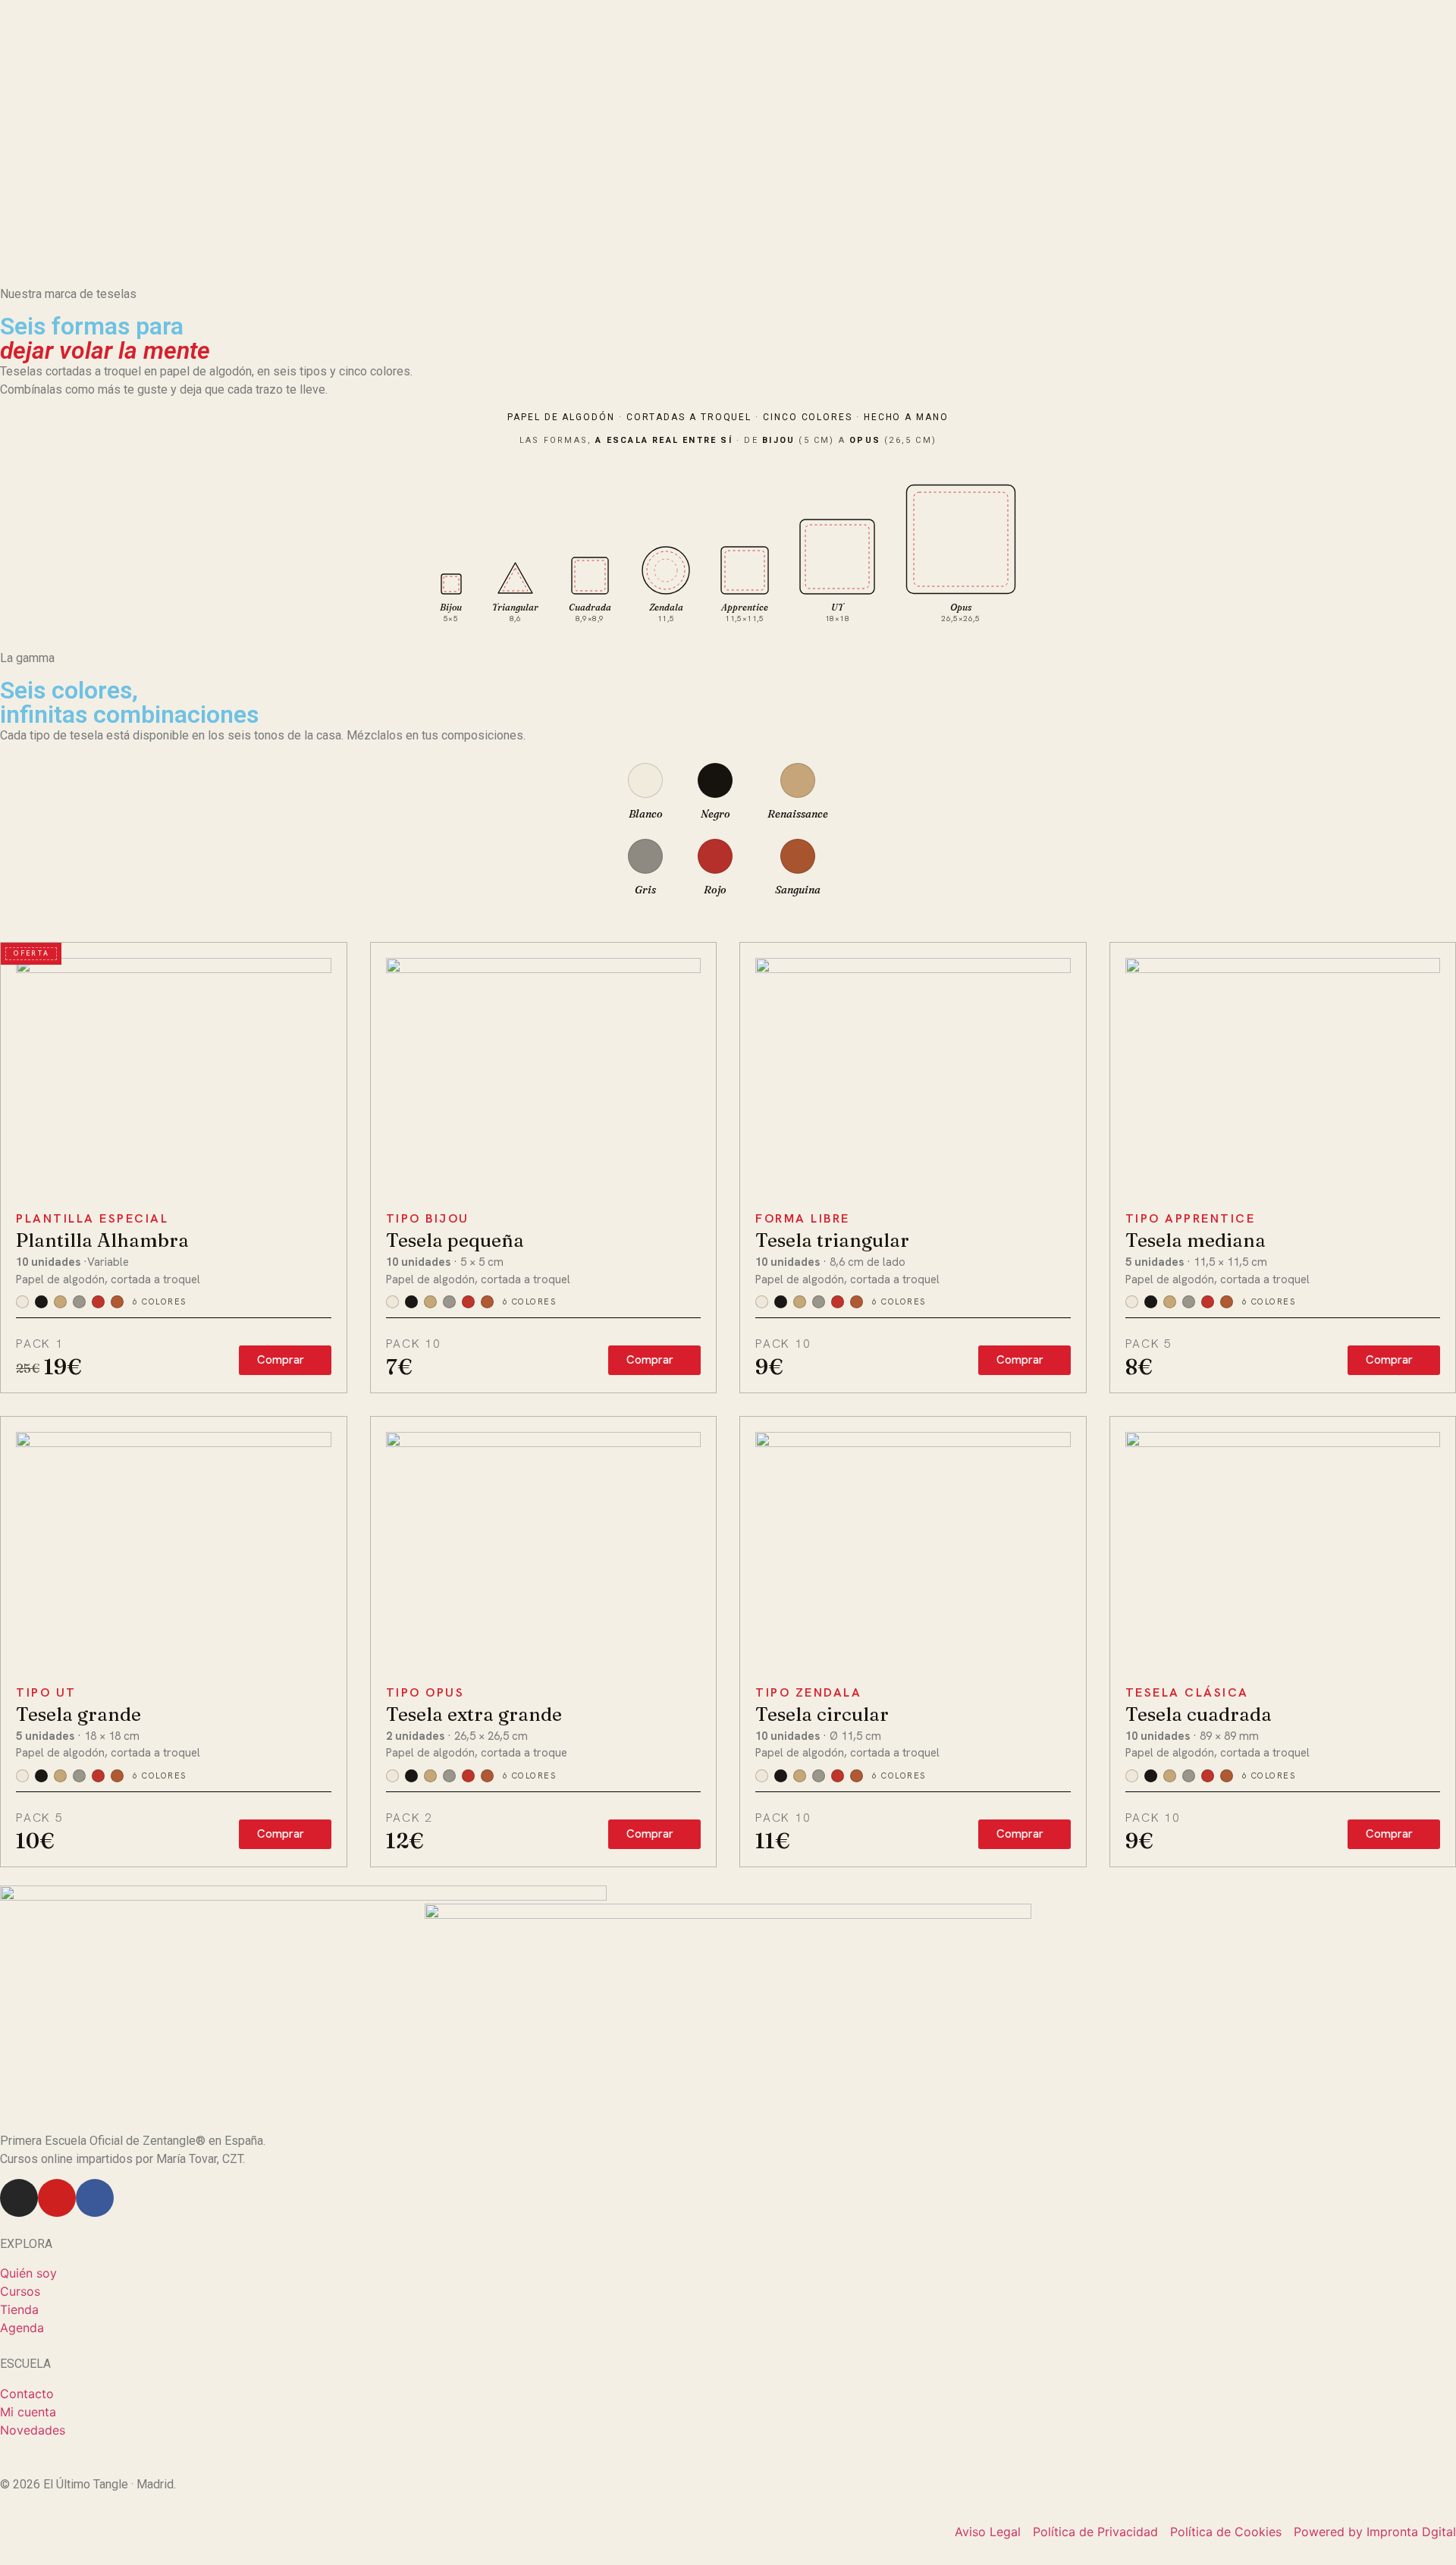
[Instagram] (19, 2198)
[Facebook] (95, 2198)
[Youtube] (57, 2198)
